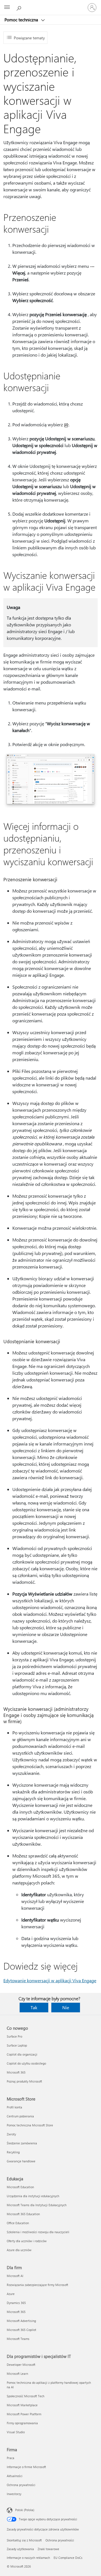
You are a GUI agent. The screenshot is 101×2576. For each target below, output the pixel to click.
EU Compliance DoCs (68, 2558)
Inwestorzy (14, 2494)
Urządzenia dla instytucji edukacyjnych (33, 2196)
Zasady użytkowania (20, 2549)
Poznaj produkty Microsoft (24, 2081)
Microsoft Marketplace (22, 2405)
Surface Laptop (17, 2045)
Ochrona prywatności (21, 2485)
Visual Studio (16, 2432)
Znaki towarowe (48, 2549)
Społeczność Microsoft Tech (26, 2396)
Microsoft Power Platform (24, 2414)
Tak (34, 2007)
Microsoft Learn (17, 2374)
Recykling (13, 2152)
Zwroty (11, 2134)
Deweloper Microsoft (21, 2365)
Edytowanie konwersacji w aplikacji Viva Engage (50, 1980)
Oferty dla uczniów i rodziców (27, 2241)
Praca (11, 2458)
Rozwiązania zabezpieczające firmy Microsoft (37, 2285)
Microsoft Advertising (21, 2321)
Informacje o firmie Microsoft (26, 2467)
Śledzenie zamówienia (22, 2143)
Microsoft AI (15, 2276)
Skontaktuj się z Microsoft (24, 2540)
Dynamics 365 (16, 2303)
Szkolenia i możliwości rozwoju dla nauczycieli (38, 2232)
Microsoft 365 (16, 2072)
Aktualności (15, 2476)
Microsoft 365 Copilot (21, 2330)
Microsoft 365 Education (23, 2214)
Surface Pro (14, 2036)
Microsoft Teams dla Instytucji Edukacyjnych (37, 2205)
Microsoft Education (20, 2187)
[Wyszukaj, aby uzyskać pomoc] (20, 7)
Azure (11, 2294)
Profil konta (14, 2107)
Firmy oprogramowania (22, 2423)
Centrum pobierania (20, 2116)
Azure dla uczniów (19, 2250)
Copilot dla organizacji (22, 2054)
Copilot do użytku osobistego (26, 2063)
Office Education (18, 2223)
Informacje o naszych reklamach (28, 2558)
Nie (66, 2007)
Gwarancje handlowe (21, 2161)
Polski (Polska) (25, 2510)
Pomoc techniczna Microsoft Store (30, 2125)
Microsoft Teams (18, 2339)
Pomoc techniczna (22, 20)
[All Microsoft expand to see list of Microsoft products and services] (7, 8)
